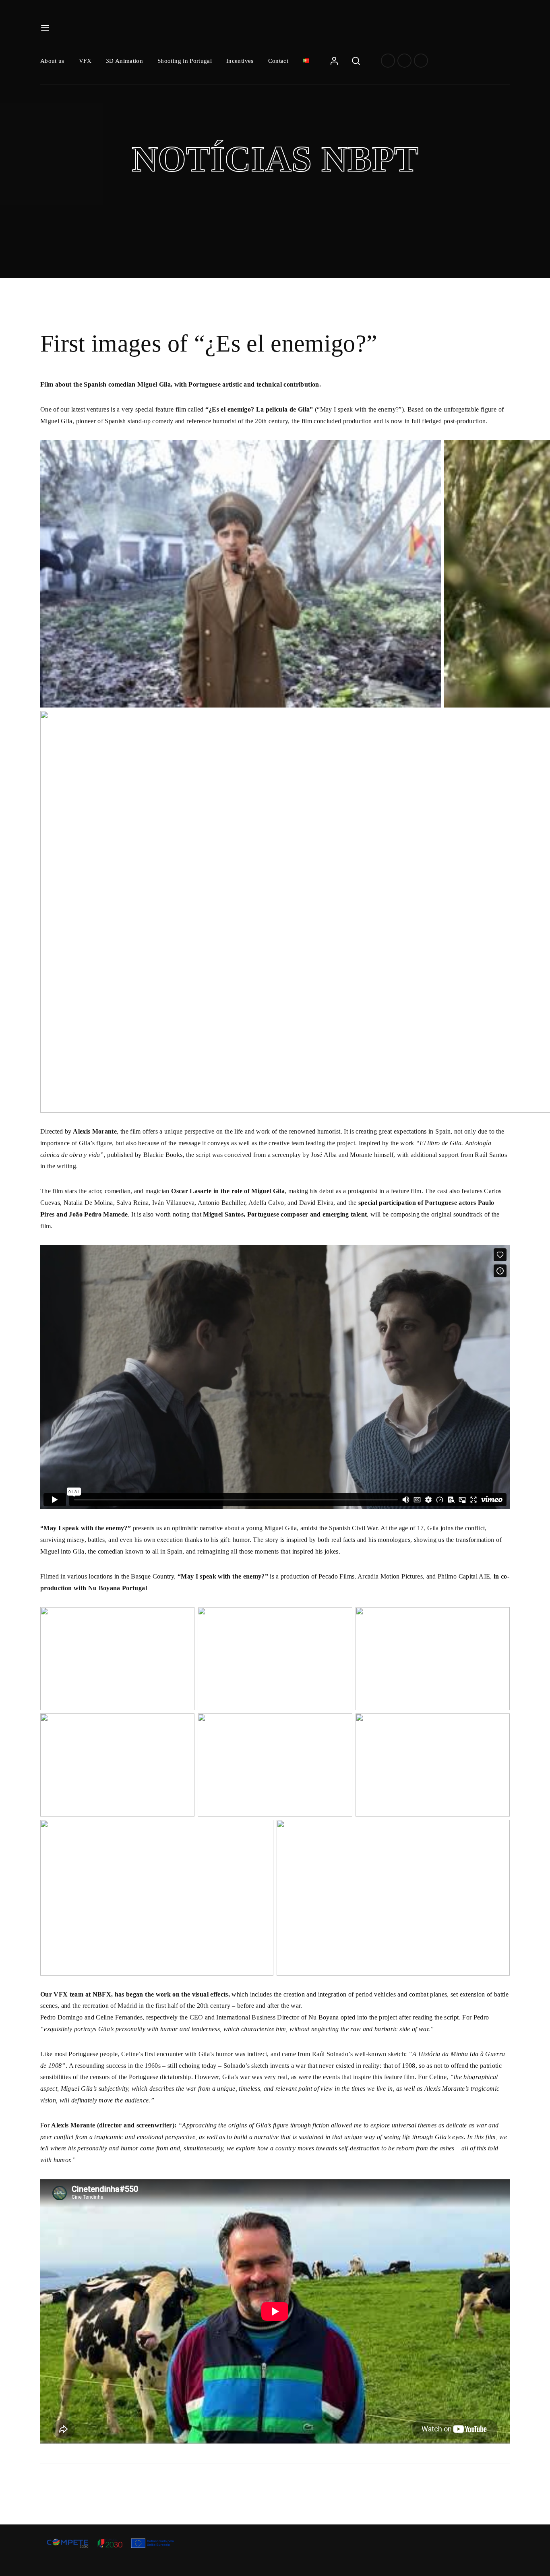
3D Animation (124, 61)
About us (52, 61)
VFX (85, 61)
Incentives (240, 61)
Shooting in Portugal (185, 61)
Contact (278, 61)
